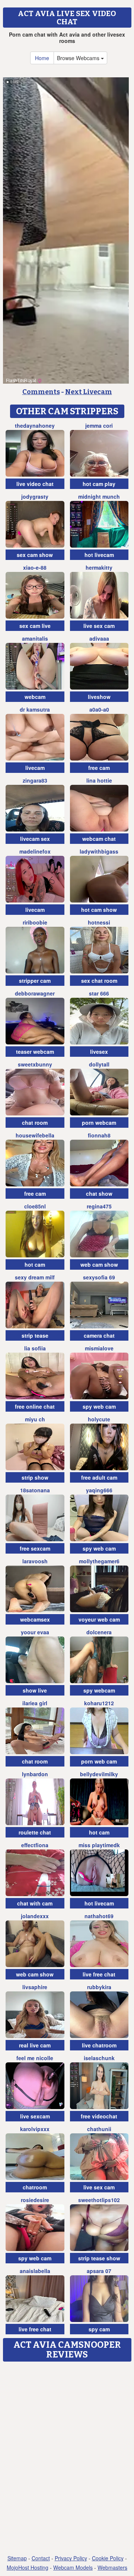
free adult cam (99, 1477)
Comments (41, 392)
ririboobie (35, 922)
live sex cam (99, 626)
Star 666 (99, 993)
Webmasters (112, 2567)
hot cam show (99, 910)
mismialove (99, 1348)
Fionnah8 (99, 1135)
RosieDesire (35, 2200)
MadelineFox (35, 851)
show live (35, 1690)
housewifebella (35, 1135)
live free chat (99, 1974)
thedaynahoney (35, 425)
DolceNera (99, 1632)
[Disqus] (67, 2459)
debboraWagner (35, 993)
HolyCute (99, 1419)
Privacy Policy (71, 2558)
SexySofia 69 (99, 1277)
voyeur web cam (99, 1619)
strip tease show (99, 2258)
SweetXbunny (35, 1064)
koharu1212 (99, 1703)
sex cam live (35, 626)
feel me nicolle (35, 2058)
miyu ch (35, 1419)
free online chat (35, 1406)
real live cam (35, 2045)
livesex (99, 1052)
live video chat (35, 484)
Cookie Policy (108, 2558)
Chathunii (99, 2129)
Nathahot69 (99, 1916)
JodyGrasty (35, 496)
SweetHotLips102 (99, 2200)
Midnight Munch (99, 496)
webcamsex (35, 1619)
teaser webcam (35, 1052)
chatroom (35, 2187)
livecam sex (35, 839)
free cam (99, 768)
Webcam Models (73, 2567)
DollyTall (99, 1064)
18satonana (35, 1490)
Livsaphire (35, 1987)
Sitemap (17, 2558)
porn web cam (99, 1761)
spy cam (99, 2329)
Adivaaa (99, 638)
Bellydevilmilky (99, 1774)
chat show (99, 1193)
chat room (35, 1123)
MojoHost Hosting (28, 2567)
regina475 (99, 1206)
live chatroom (99, 2045)
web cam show (99, 1264)
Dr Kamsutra (35, 709)
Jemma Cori (99, 425)
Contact (41, 2558)
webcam (35, 697)
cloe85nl (35, 1206)
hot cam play (99, 484)
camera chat (99, 1335)
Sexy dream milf (35, 1277)
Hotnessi (99, 922)
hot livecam (99, 555)
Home (42, 58)
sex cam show (35, 555)
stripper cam (35, 981)
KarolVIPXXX (35, 2129)
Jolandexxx (35, 1916)
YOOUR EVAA (35, 1632)
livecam (35, 768)
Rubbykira (99, 1987)
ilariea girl (35, 1703)
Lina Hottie (99, 780)
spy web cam (99, 1406)
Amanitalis (35, 638)
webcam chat (99, 839)
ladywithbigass (99, 851)
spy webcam (99, 1690)
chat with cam (35, 1903)
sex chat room (99, 981)
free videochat (99, 2116)
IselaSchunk (99, 2058)
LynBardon (35, 1774)
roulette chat (35, 1832)
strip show (35, 1477)
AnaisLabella (35, 2271)
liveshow (99, 697)
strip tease (35, 1335)
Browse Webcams (79, 58)
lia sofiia (35, 1348)
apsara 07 (99, 2271)
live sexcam (35, 2116)
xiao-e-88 (35, 567)
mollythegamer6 (99, 1561)
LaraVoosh (35, 1561)
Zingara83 (35, 780)
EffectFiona (35, 1845)
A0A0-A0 (99, 709)
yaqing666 (99, 1490)
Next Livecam (89, 392)
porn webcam (99, 1123)
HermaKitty (99, 567)
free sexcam (35, 1548)
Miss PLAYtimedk (99, 1845)
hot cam (35, 1264)
